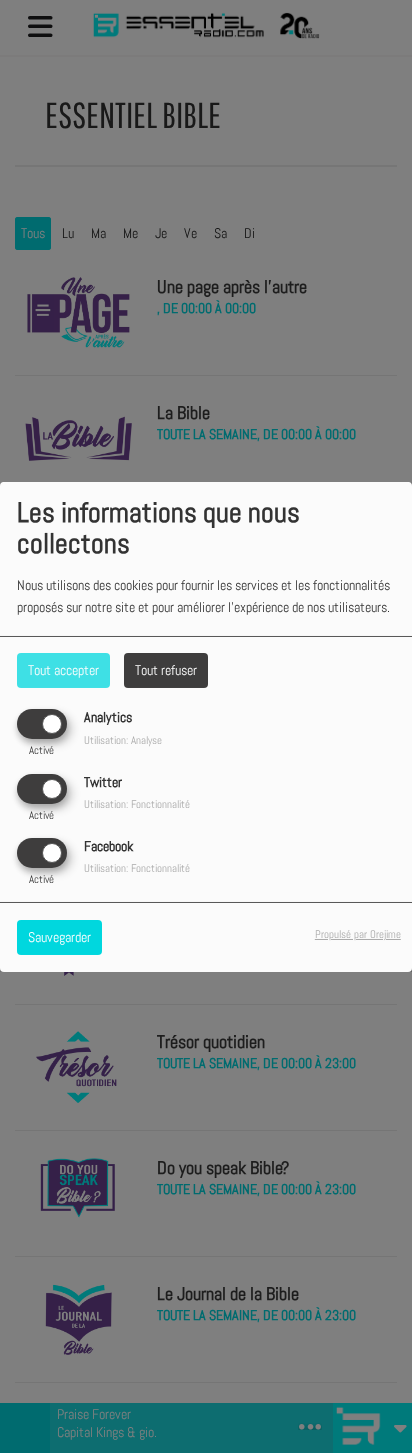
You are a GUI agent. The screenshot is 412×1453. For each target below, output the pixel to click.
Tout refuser (166, 670)
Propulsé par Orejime (358, 934)
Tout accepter (63, 670)
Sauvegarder (59, 937)
